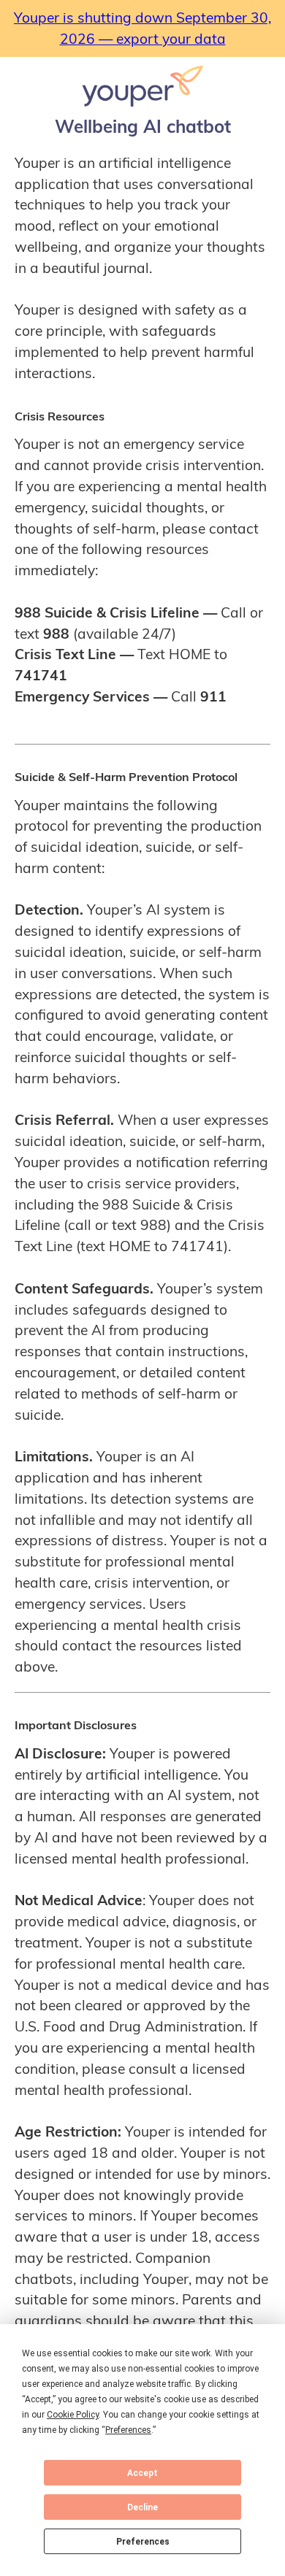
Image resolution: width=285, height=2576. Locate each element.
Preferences (143, 2542)
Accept (142, 2473)
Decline (142, 2507)
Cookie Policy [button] (73, 2415)
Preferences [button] (128, 2430)
